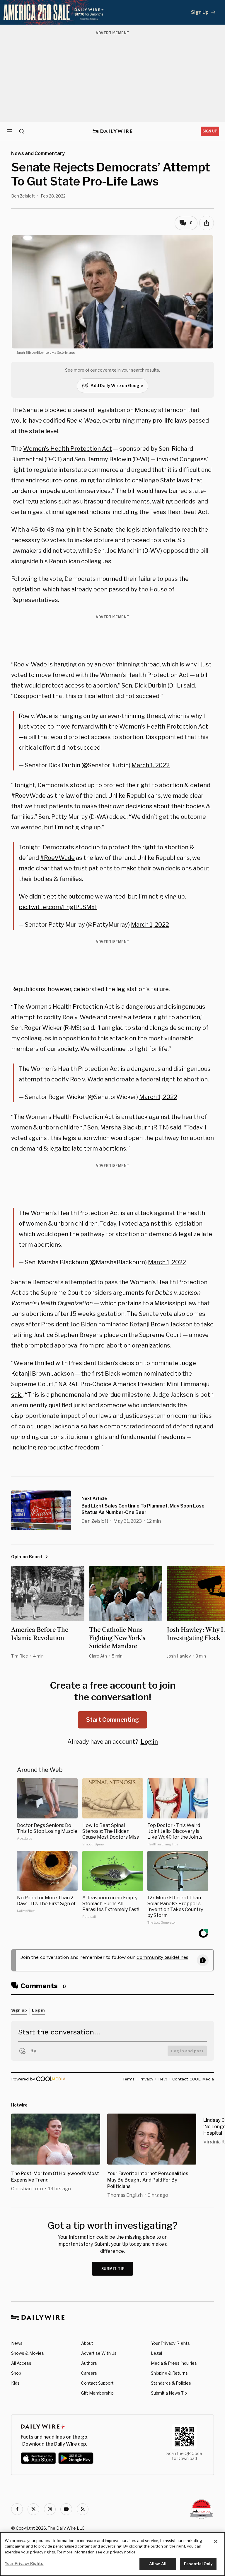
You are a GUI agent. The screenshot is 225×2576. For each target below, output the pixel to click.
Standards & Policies (171, 2383)
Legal (156, 2353)
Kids (15, 2383)
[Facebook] (17, 2509)
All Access (21, 2363)
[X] (33, 2509)
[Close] (216, 2541)
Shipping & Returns (169, 2373)
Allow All (158, 2564)
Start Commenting (112, 1720)
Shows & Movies (28, 2353)
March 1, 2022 (151, 765)
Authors (89, 2363)
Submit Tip (113, 2269)
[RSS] (83, 2509)
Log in (149, 1742)
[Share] (207, 223)
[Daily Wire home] (113, 131)
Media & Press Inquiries (174, 2363)
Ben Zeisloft (23, 196)
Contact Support (97, 2383)
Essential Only (198, 2564)
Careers (89, 2373)
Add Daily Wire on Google (117, 386)
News (17, 2343)
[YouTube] (66, 2509)
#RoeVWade (57, 858)
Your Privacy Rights (170, 2343)
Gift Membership (97, 2393)
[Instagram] (50, 2509)
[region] (112, 2554)
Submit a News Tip (169, 2393)
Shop (16, 2373)
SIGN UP (210, 131)
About (87, 2343)
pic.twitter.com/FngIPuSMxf (58, 907)
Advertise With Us (99, 2353)
